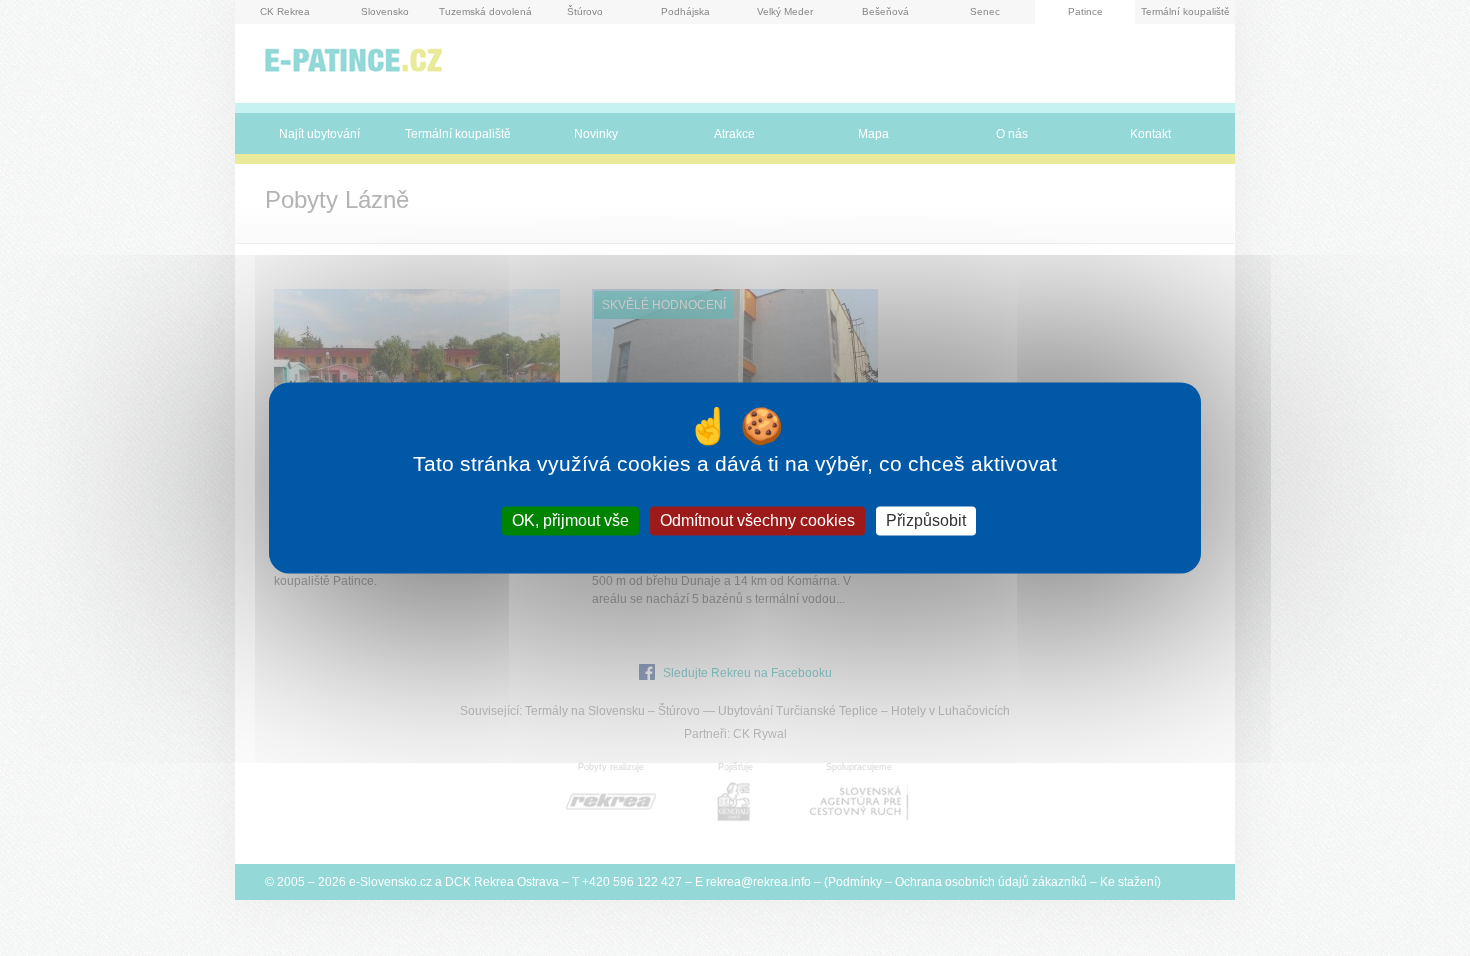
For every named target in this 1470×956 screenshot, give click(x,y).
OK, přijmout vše (570, 520)
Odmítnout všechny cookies (757, 520)
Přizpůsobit (926, 520)
